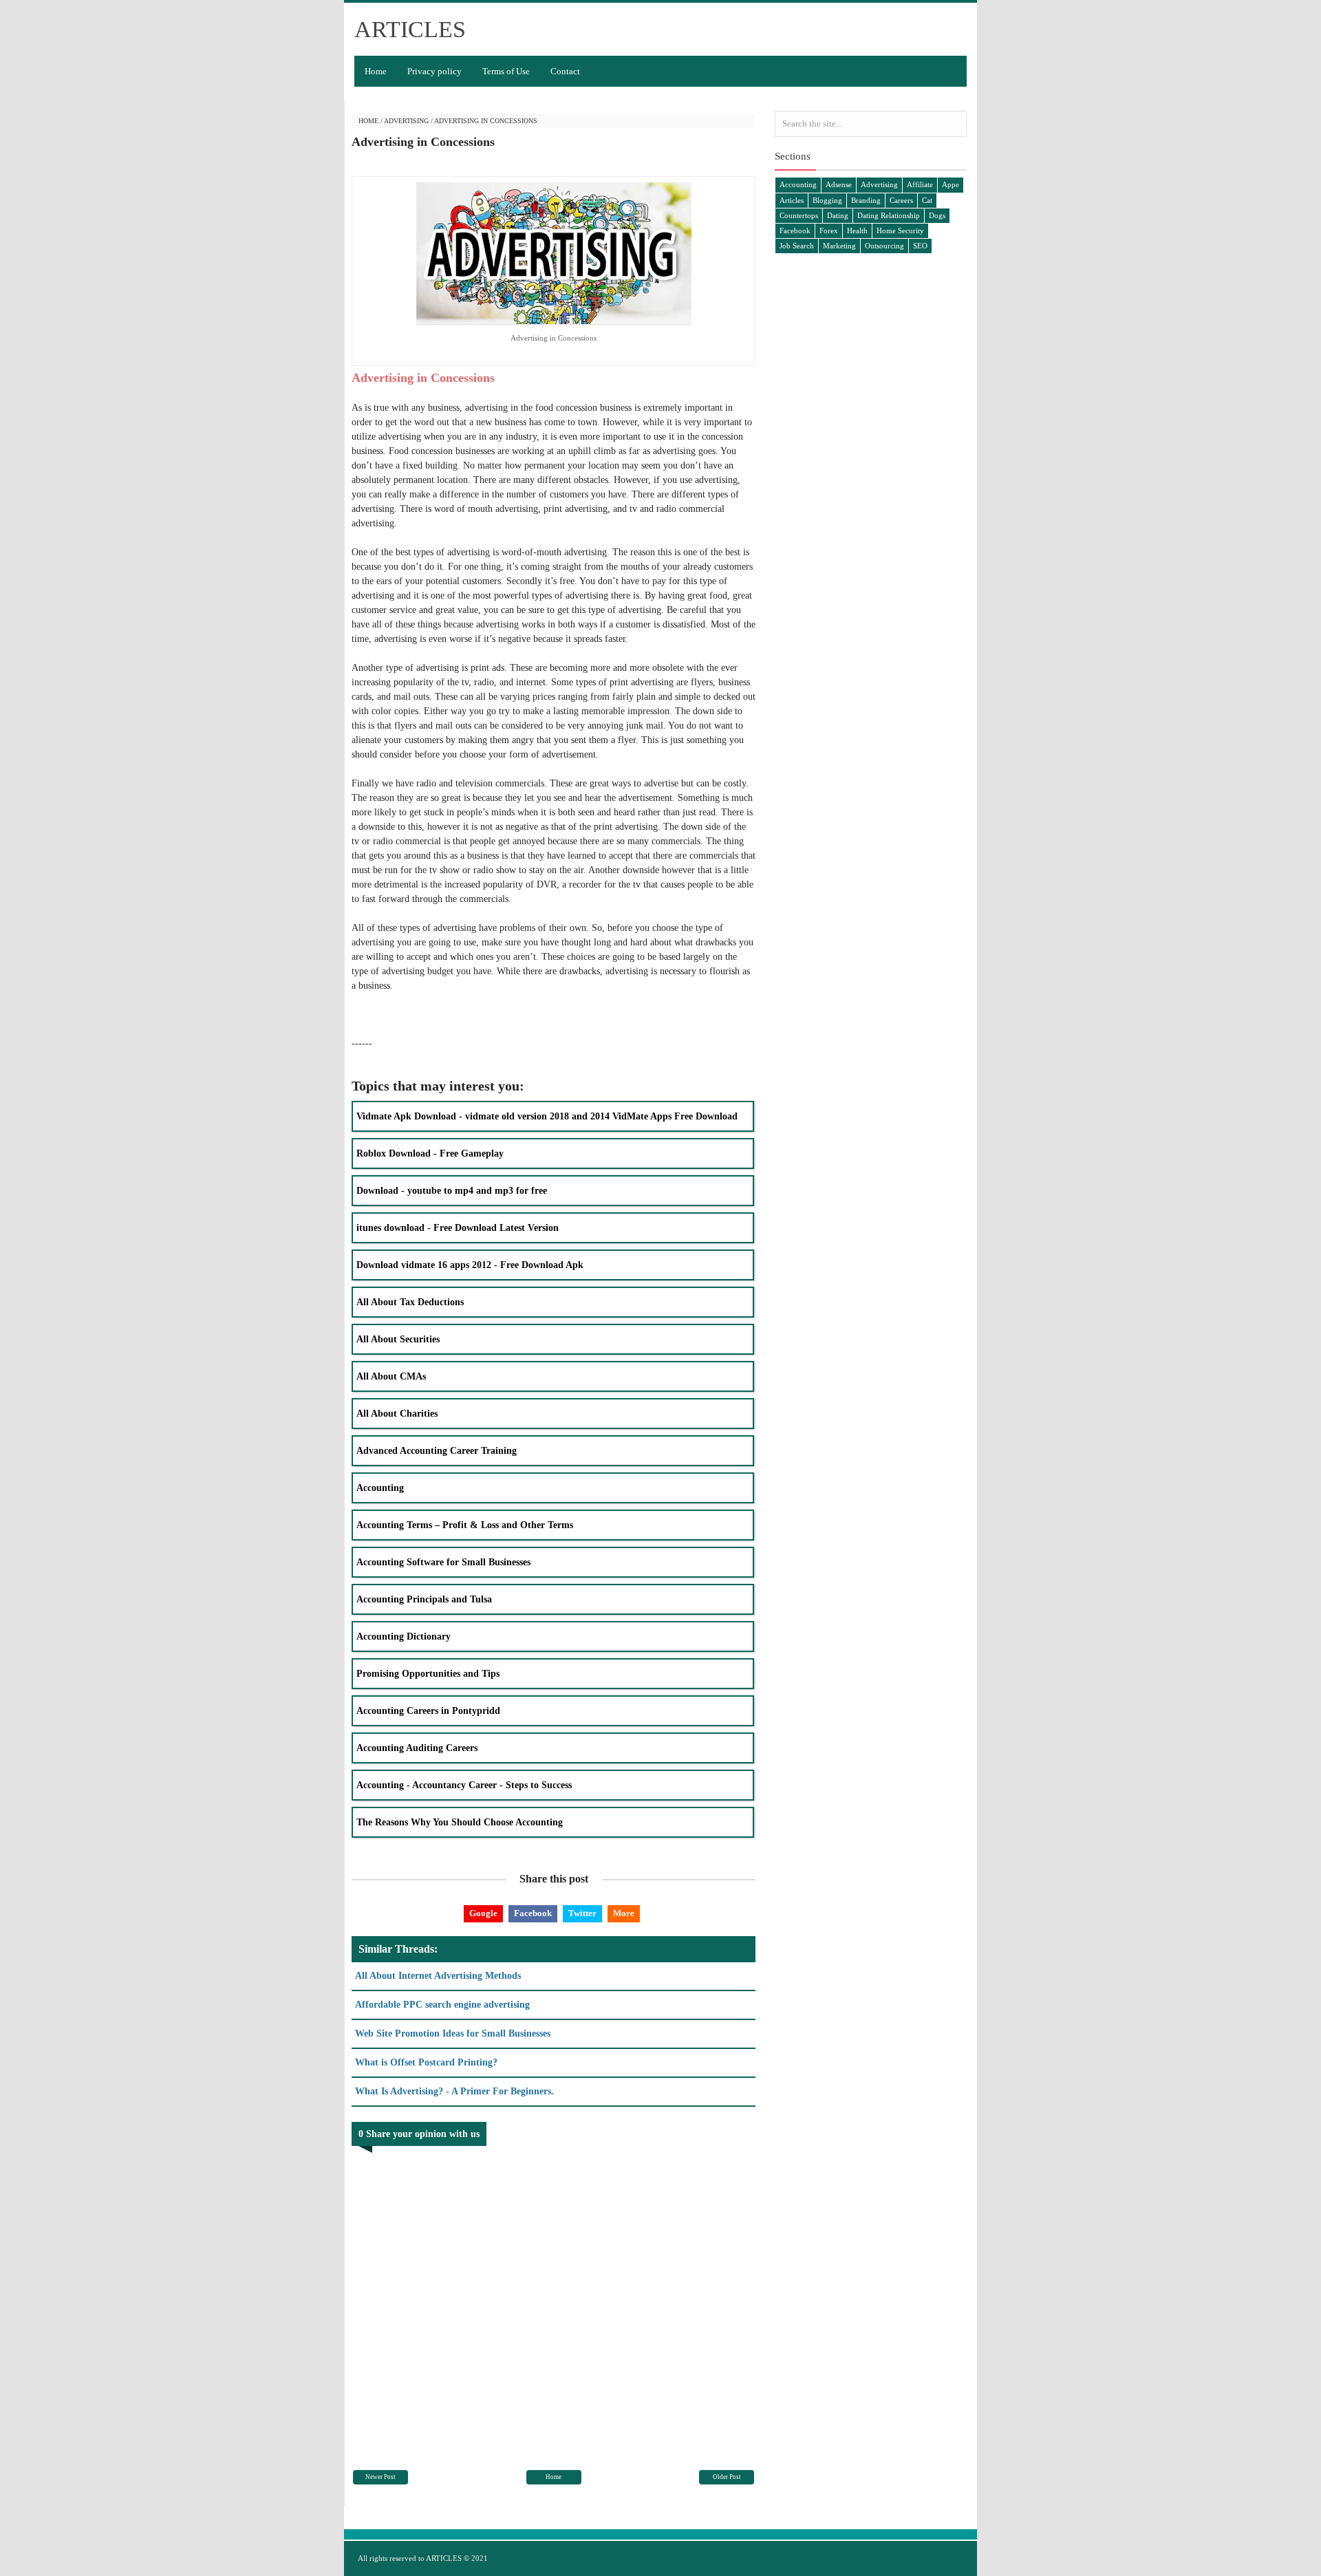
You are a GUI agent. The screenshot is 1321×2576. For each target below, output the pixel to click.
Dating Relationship (889, 215)
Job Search (797, 246)
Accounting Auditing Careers (417, 1748)
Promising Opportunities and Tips (428, 1674)
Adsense (839, 184)
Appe (951, 184)
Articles (792, 200)
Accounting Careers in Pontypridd (428, 1711)
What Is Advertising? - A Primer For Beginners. (454, 2091)
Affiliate (920, 184)
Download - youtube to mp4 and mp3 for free (452, 1191)
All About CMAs (391, 1376)
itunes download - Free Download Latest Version (458, 1228)
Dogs (937, 215)
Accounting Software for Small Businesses (443, 1562)
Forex (829, 230)
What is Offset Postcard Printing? (426, 2062)
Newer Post (380, 2477)
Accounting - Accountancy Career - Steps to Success (464, 1785)
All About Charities (397, 1414)
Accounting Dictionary (404, 1636)
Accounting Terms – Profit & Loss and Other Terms (465, 1525)
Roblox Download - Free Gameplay (430, 1153)
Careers (901, 200)
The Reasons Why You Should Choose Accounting (460, 1822)
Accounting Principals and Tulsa (424, 1599)
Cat (927, 200)
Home (376, 71)
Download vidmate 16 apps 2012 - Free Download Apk (470, 1265)
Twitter (582, 1913)
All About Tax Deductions (410, 1302)
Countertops (799, 215)
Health (857, 230)
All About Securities (398, 1339)
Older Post (727, 2477)
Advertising (406, 121)
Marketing (839, 246)
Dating (838, 215)
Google (483, 1913)
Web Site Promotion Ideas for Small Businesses (453, 2033)
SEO (920, 246)
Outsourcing (884, 246)
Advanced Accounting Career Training (437, 1451)
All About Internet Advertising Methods (438, 1976)
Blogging (827, 200)
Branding (866, 200)
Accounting (380, 1488)
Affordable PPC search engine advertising (442, 2005)
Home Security (900, 230)
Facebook (533, 1913)
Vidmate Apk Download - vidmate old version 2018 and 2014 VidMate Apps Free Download (547, 1116)
